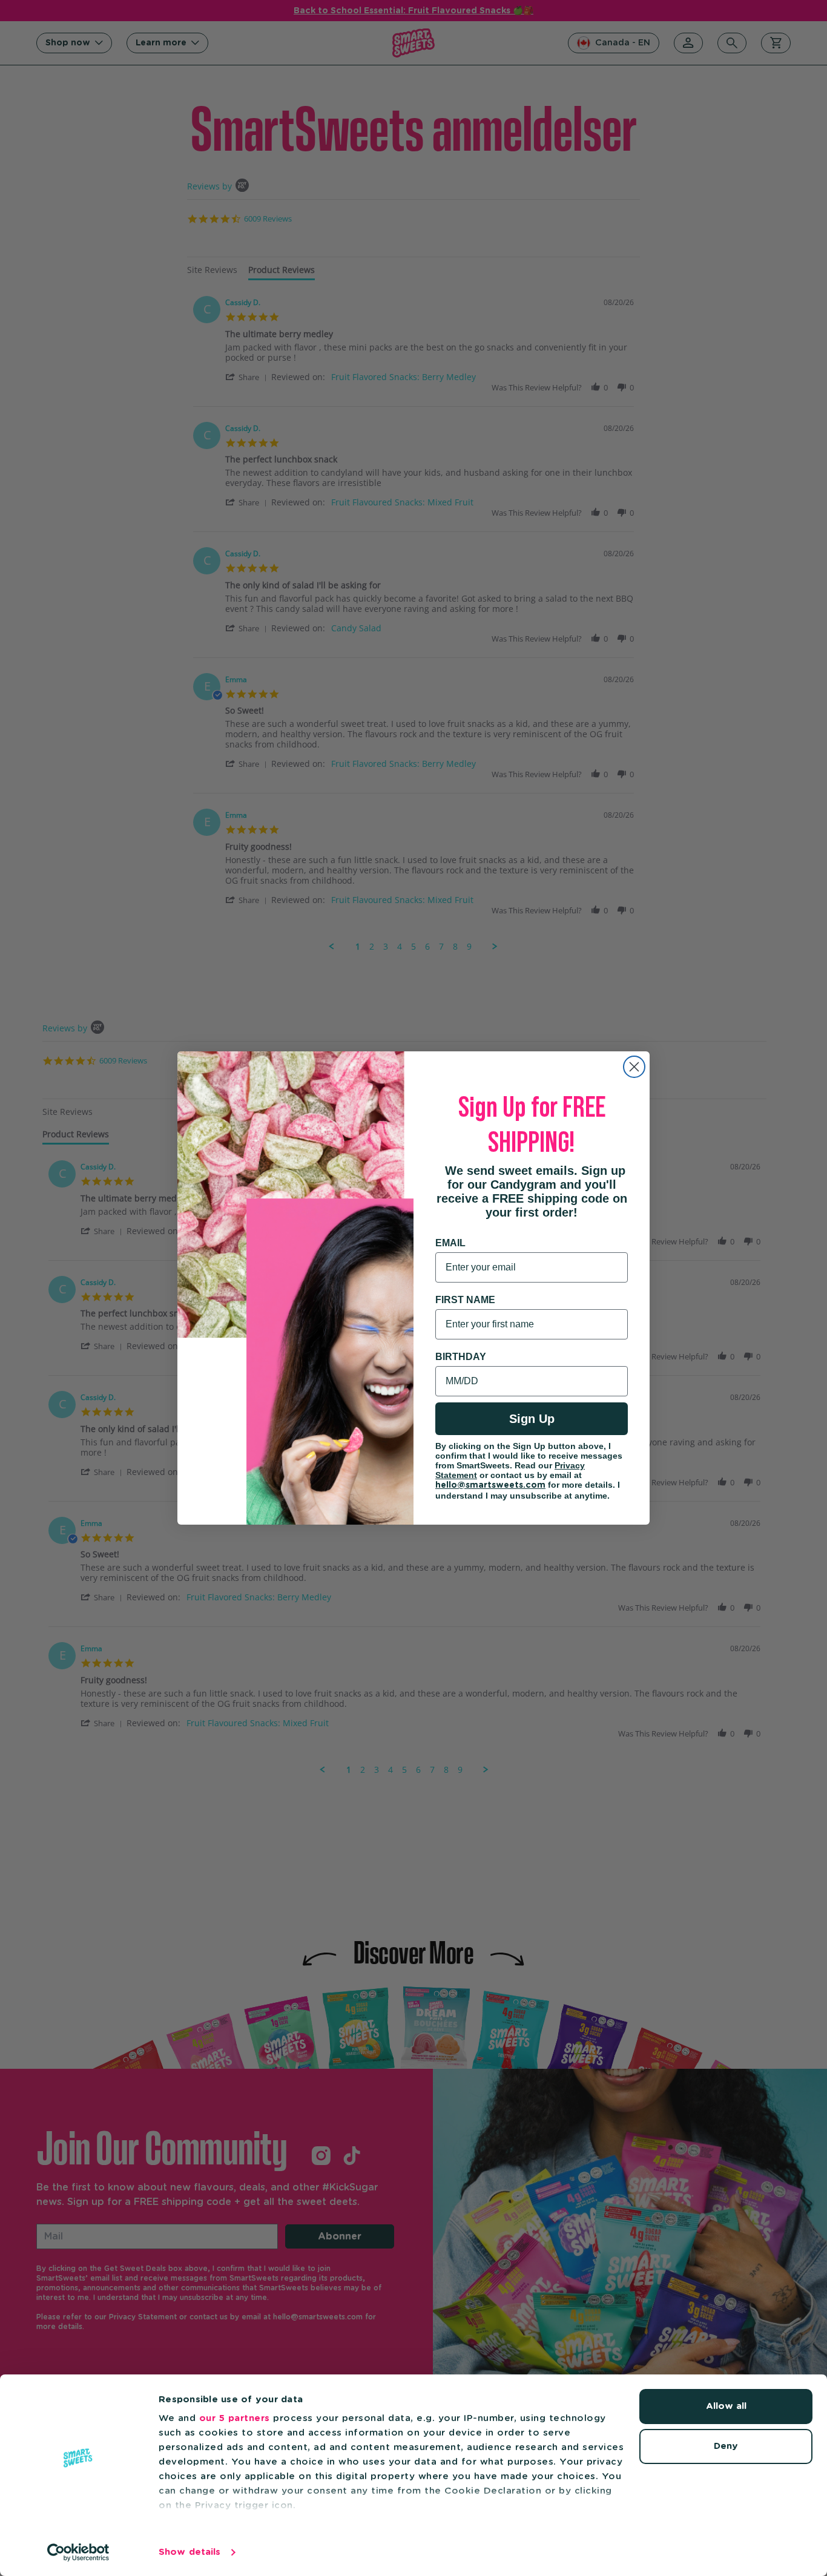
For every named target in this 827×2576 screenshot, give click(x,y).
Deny (726, 2446)
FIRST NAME (465, 1300)
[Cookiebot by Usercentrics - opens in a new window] (78, 2552)
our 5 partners (235, 2418)
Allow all (726, 2406)
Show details (189, 2552)
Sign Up (532, 1419)
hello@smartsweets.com (490, 1485)
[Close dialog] (634, 1067)
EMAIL (450, 1243)
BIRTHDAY (461, 1357)
